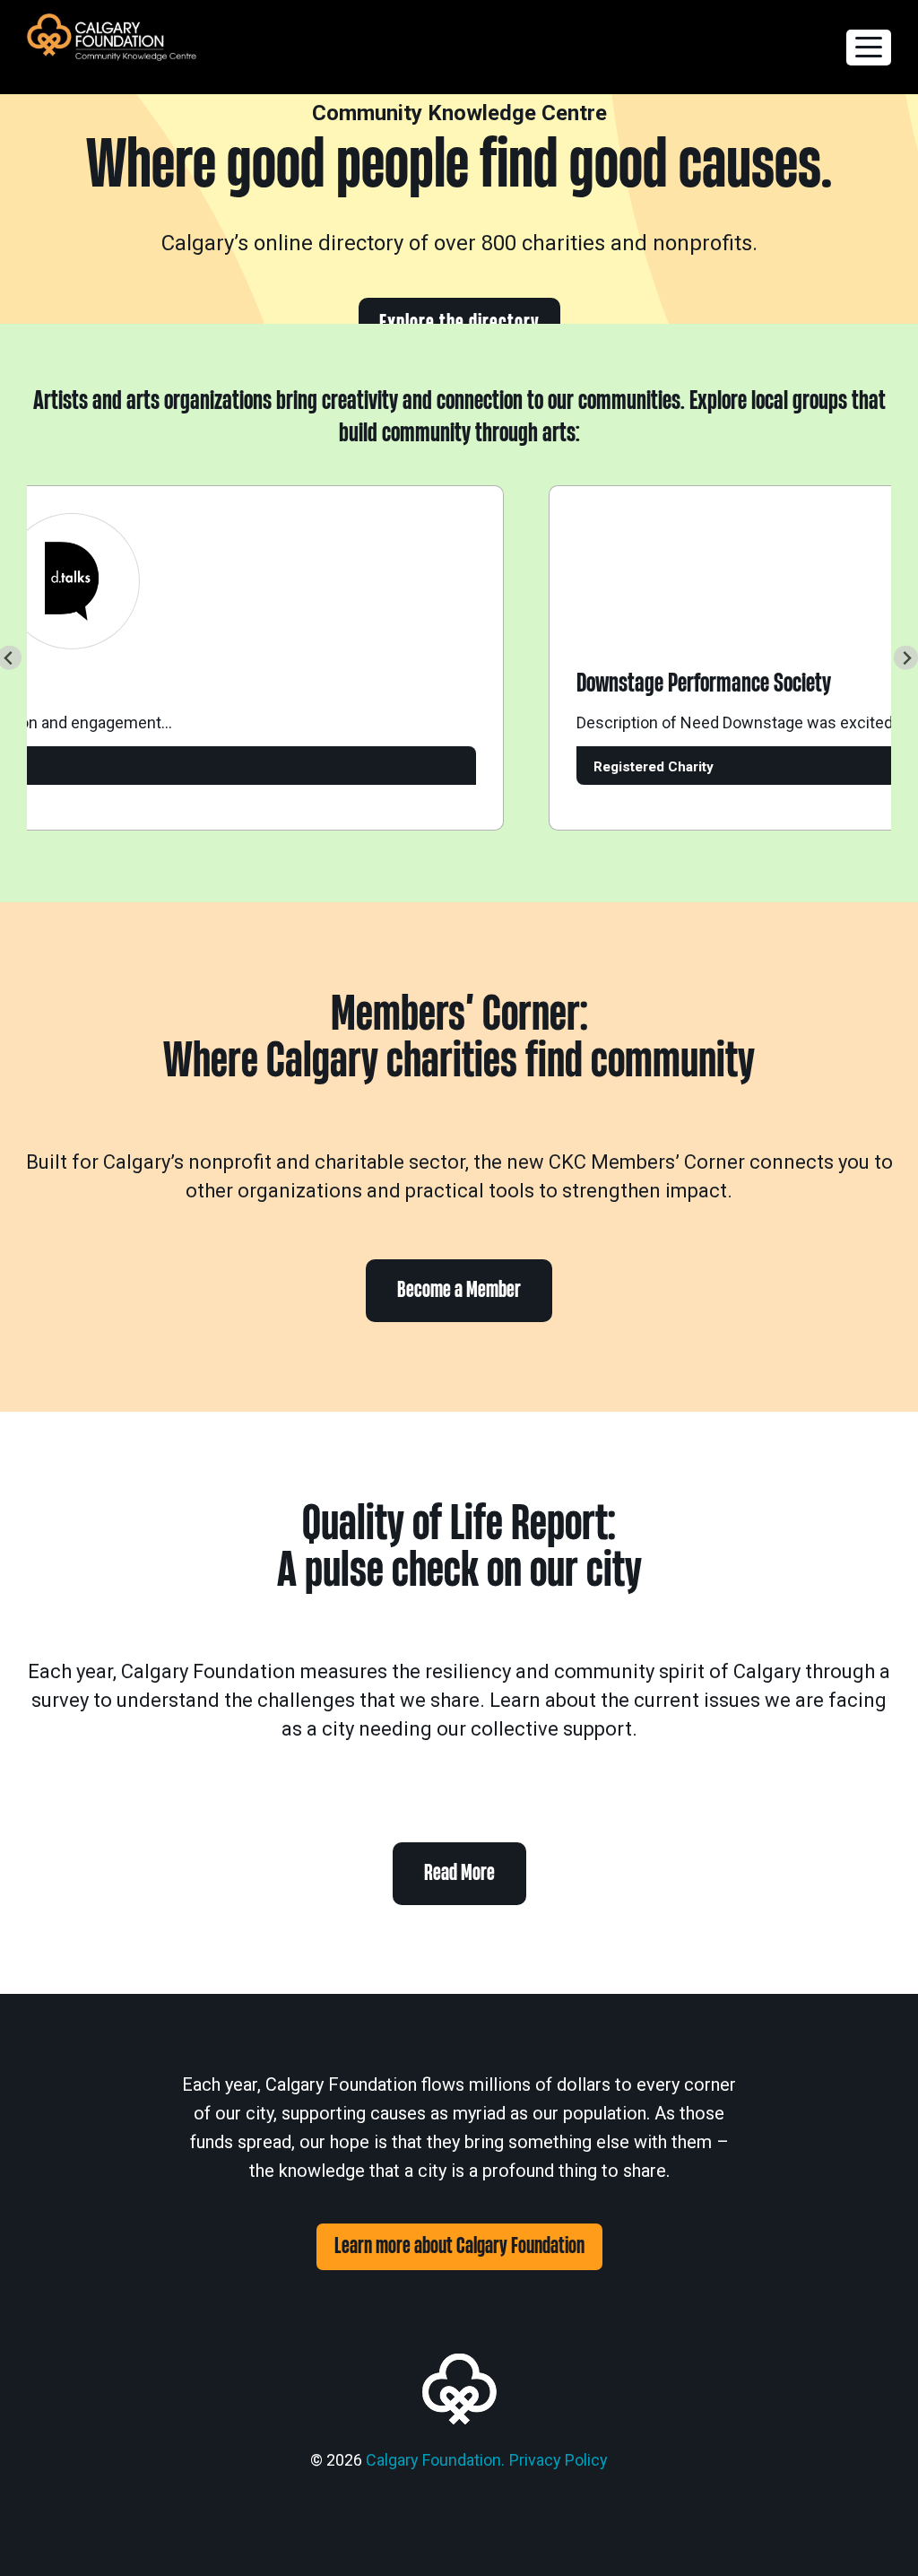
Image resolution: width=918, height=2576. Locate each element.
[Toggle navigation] (869, 48)
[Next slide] (906, 658)
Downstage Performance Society (680, 683)
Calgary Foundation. (435, 2460)
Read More (459, 1873)
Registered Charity (630, 767)
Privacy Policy (559, 2460)
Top (875, 2533)
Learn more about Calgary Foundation (459, 2246)
